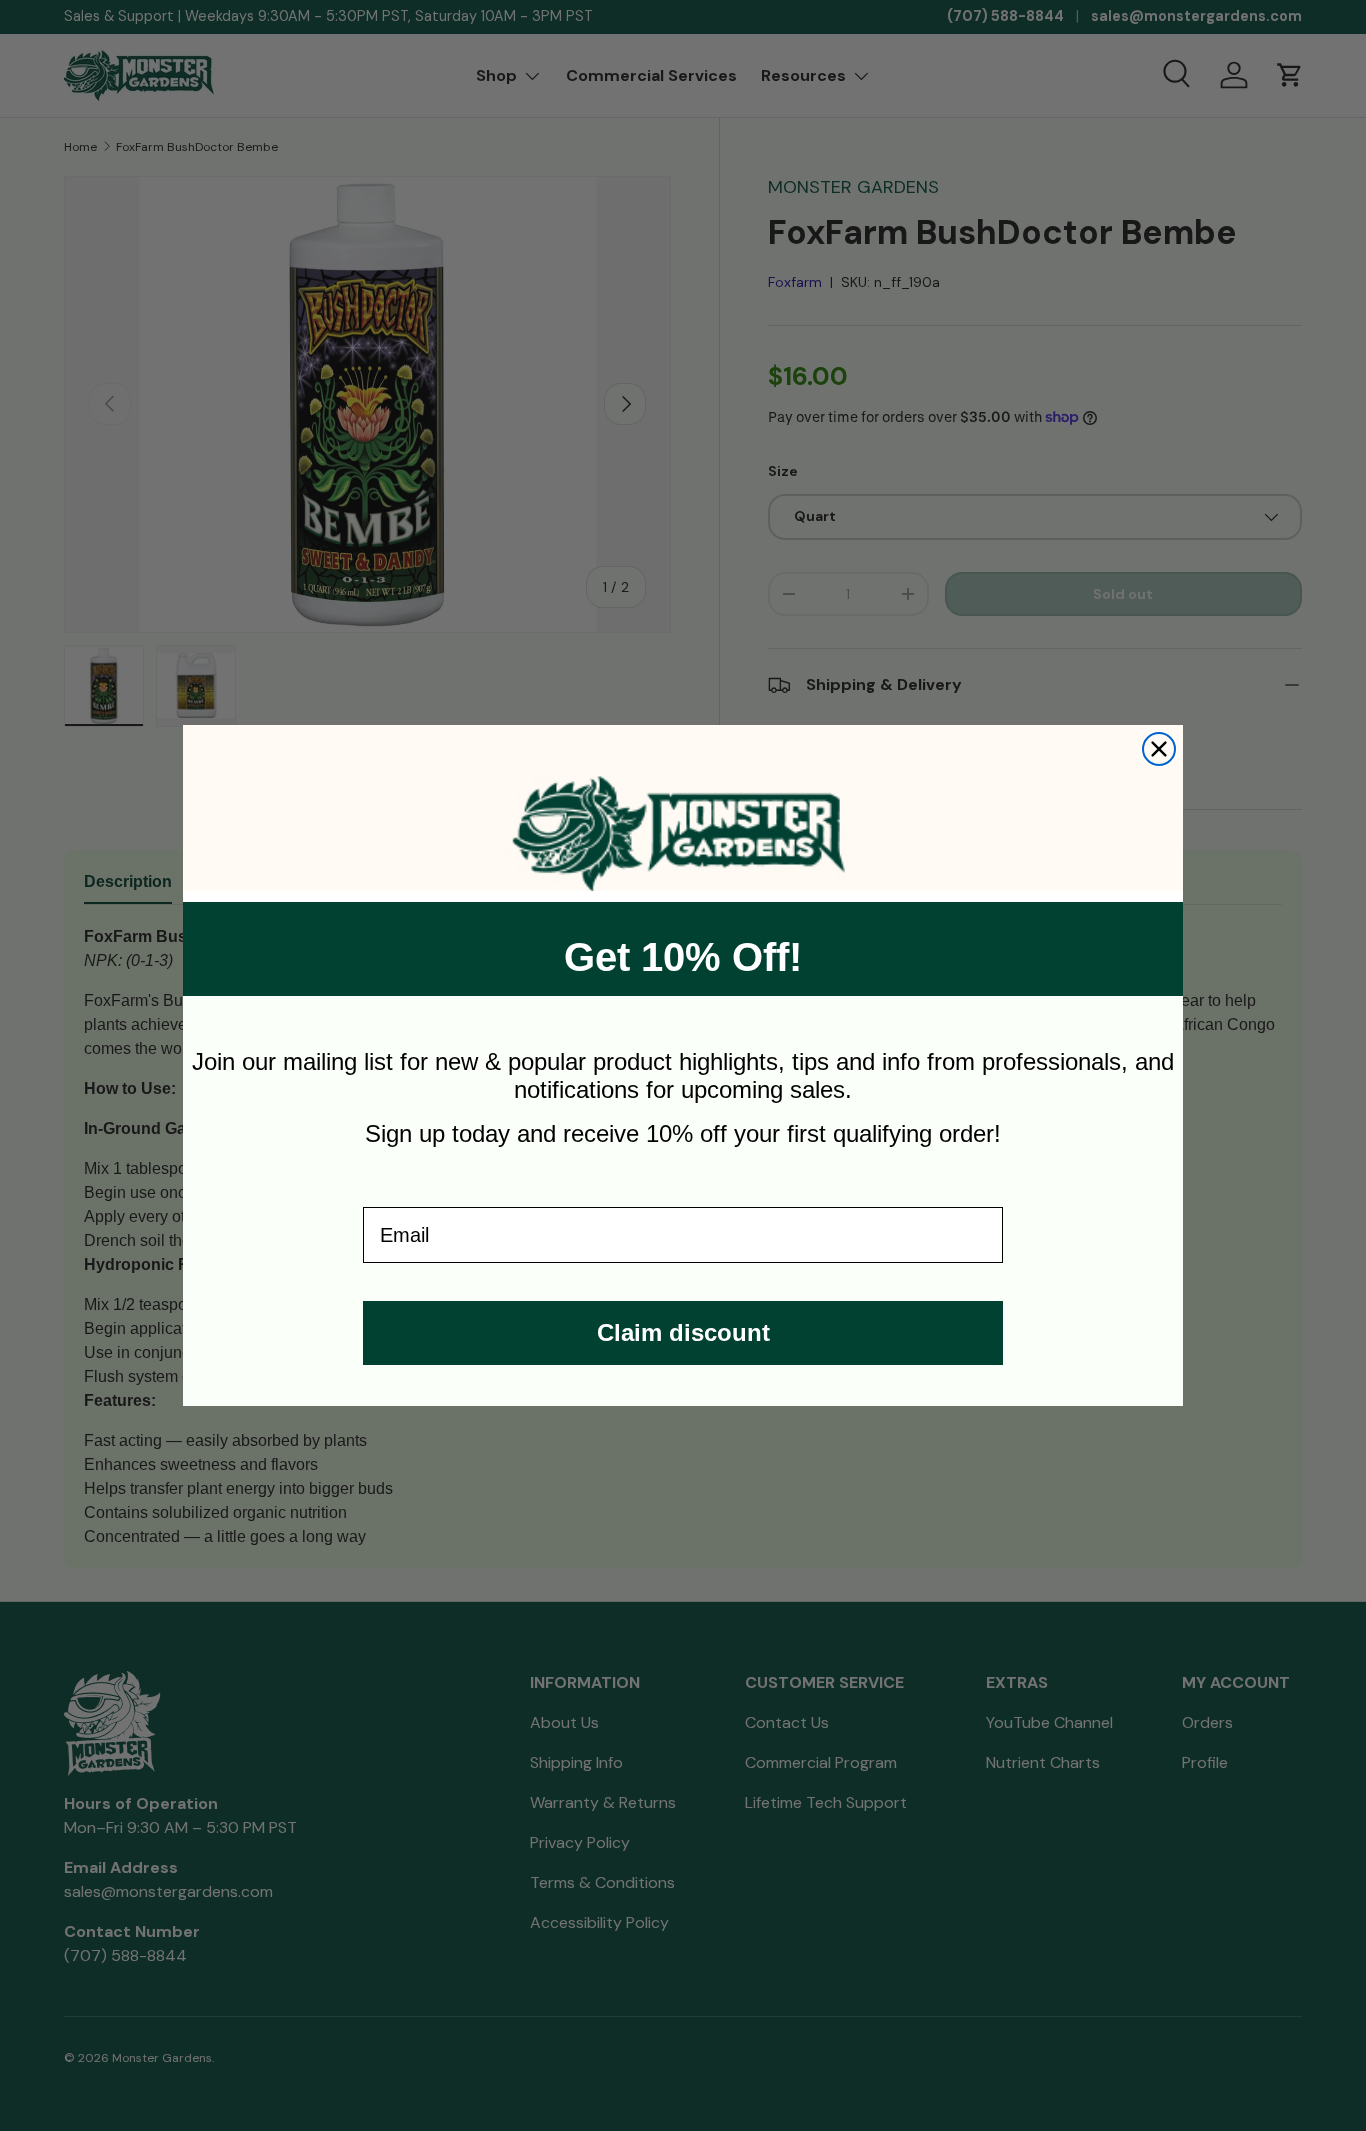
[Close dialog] (1159, 749)
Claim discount (683, 1332)
